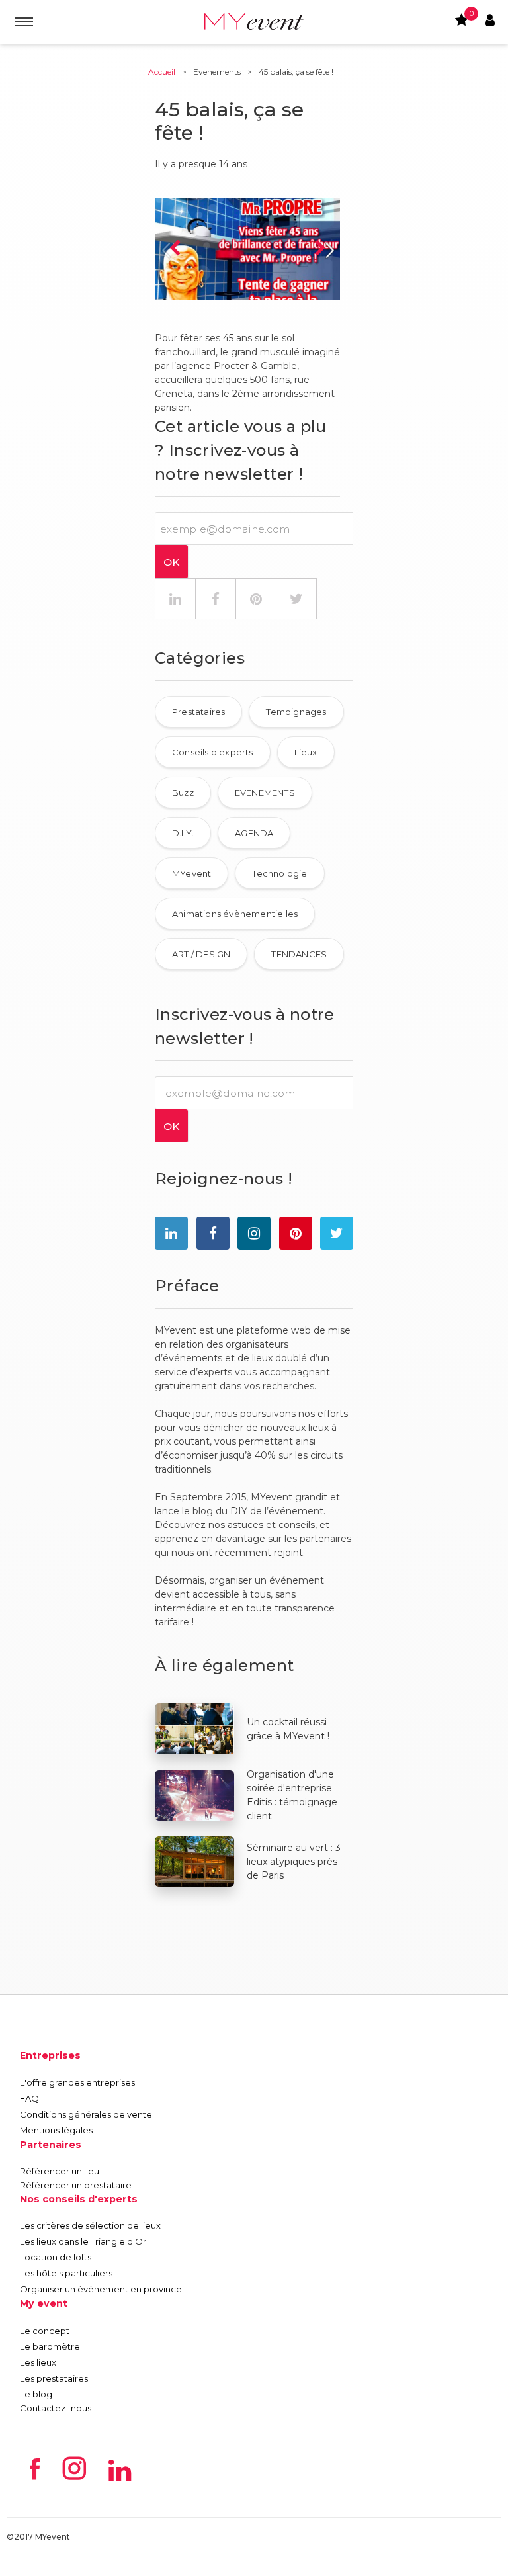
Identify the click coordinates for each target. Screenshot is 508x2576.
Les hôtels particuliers (66, 2273)
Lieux (306, 752)
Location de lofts (56, 2257)
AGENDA (254, 833)
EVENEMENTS (265, 793)
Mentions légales (56, 2130)
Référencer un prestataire (76, 2185)
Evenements (217, 72)
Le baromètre (50, 2346)
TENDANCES (299, 954)
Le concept (45, 2331)
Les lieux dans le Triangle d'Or (83, 2241)
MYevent (191, 873)
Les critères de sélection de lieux (90, 2225)
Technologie (279, 873)
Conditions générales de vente (86, 2114)
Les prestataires (54, 2378)
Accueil (162, 72)
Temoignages (296, 712)
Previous (175, 249)
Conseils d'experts (213, 752)
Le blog (36, 2394)
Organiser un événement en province (101, 2289)
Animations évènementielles (235, 914)
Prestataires (198, 712)
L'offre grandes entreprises (77, 2082)
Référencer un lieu (60, 2171)
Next (320, 249)
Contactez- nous (56, 2408)
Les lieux (38, 2362)
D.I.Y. (183, 833)
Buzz (183, 793)
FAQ (29, 2098)
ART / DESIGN (201, 954)
